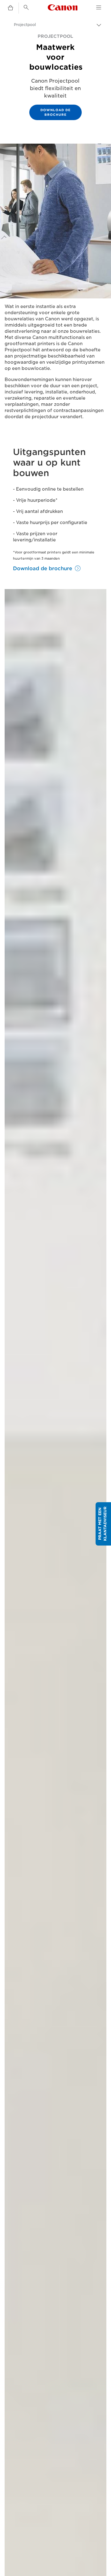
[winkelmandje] (10, 8)
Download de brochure (55, 112)
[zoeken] (26, 7)
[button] (103, 1524)
